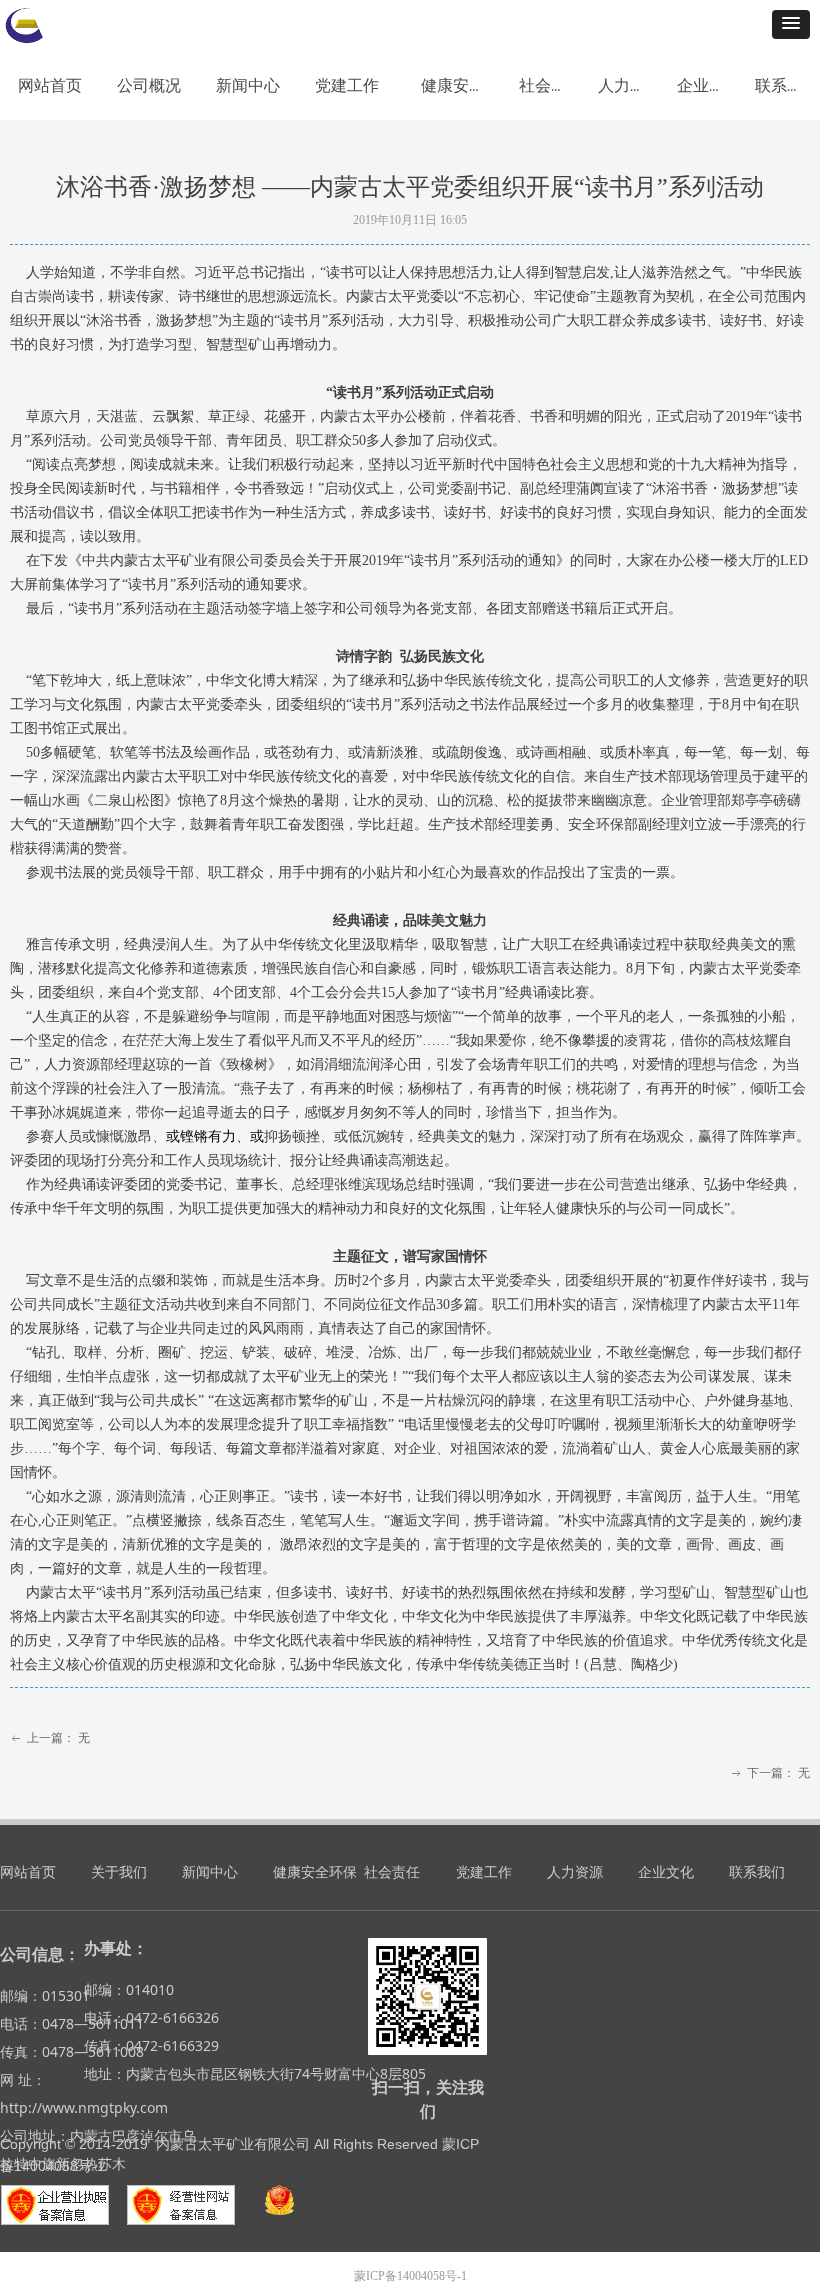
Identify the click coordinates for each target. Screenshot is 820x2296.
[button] (791, 24)
